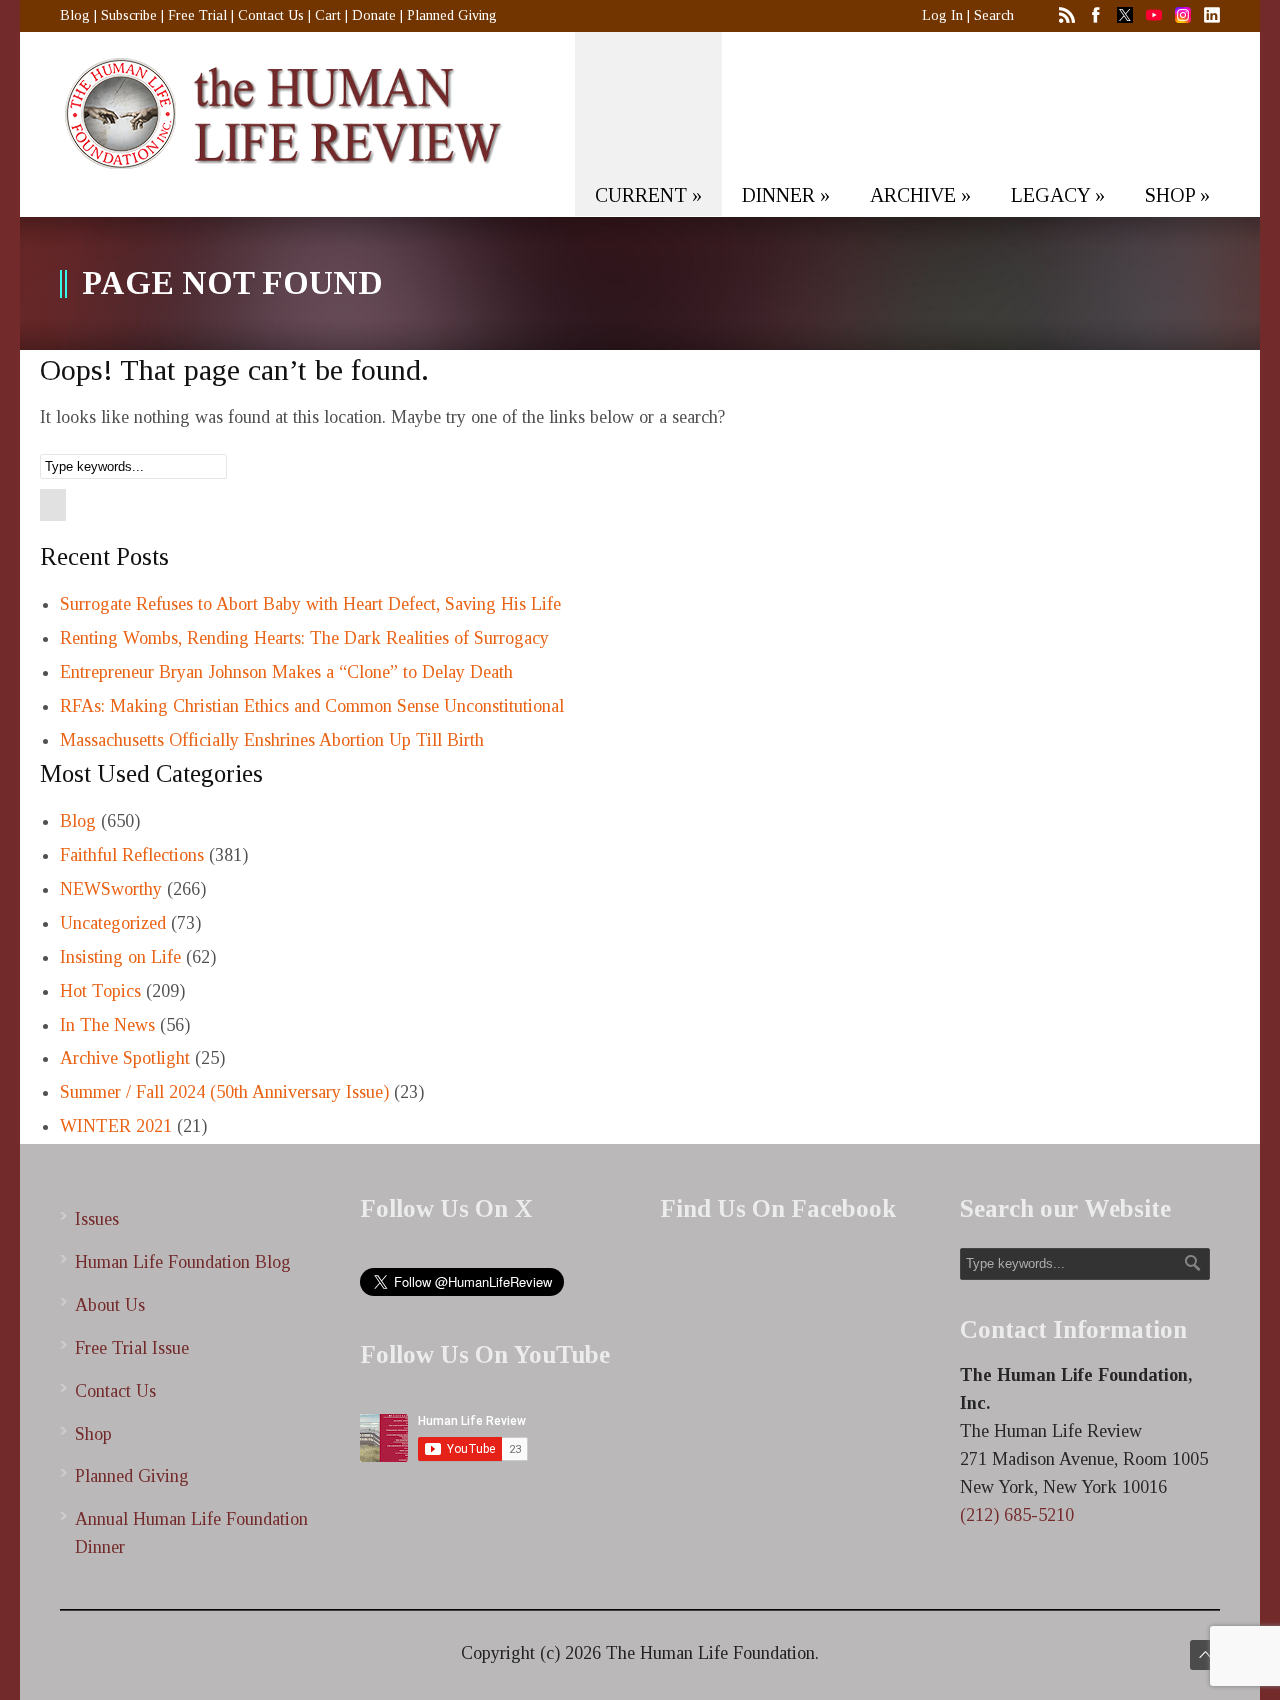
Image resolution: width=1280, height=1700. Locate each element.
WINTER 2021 (116, 1126)
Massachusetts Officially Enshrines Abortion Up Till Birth (272, 740)
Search (994, 15)
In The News (107, 1025)
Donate (374, 15)
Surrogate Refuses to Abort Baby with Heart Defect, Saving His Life (310, 604)
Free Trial (197, 15)
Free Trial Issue (132, 1348)
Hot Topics (100, 991)
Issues (97, 1219)
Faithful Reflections (132, 855)
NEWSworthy (111, 889)
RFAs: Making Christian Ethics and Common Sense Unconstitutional (312, 706)
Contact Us (271, 15)
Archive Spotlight (125, 1058)
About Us (110, 1305)
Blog (75, 15)
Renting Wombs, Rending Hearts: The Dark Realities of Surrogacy (304, 638)
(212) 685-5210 (1017, 1515)
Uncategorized (113, 923)
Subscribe (129, 15)
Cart (328, 15)
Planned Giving (452, 15)
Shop (93, 1434)
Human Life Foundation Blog (183, 1262)
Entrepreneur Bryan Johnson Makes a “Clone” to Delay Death (286, 672)
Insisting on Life (120, 957)
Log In (942, 15)
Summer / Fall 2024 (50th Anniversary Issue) (224, 1092)
